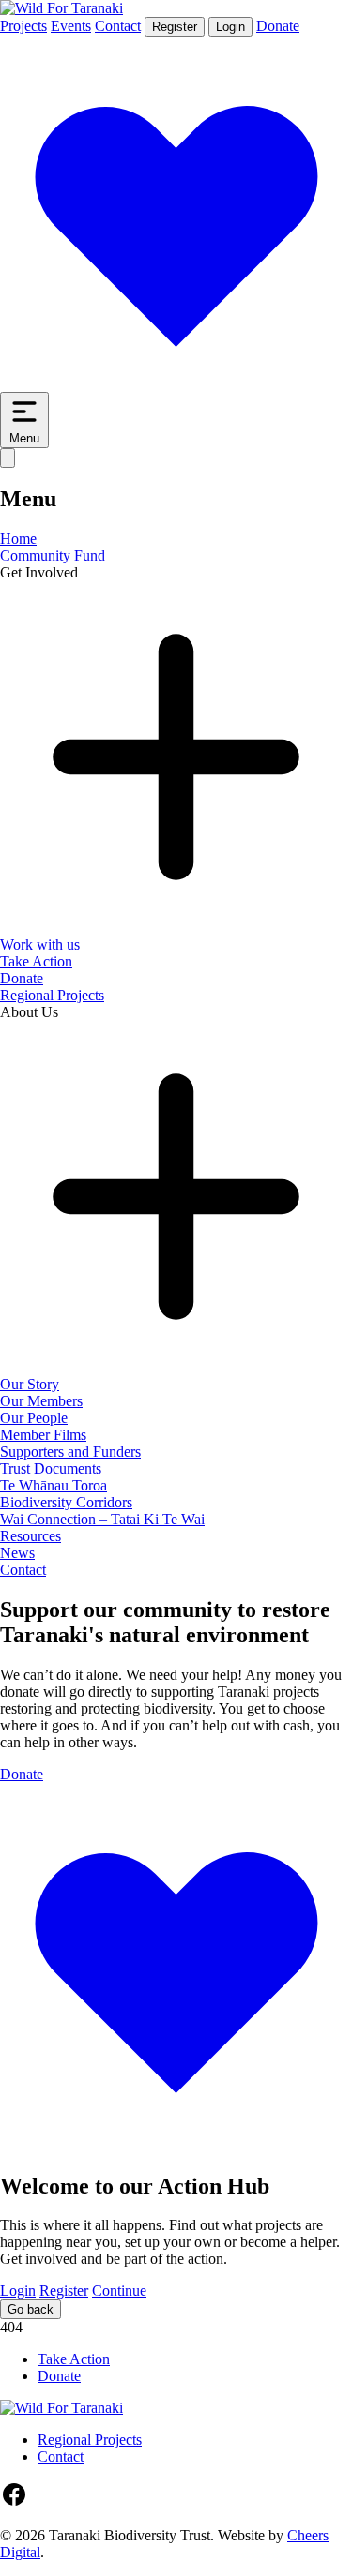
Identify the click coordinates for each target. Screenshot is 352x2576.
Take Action (36, 961)
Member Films (43, 1435)
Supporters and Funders (70, 1452)
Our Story (30, 1384)
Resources (31, 1536)
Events (71, 26)
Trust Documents (51, 1468)
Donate (22, 978)
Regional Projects (52, 995)
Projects (23, 26)
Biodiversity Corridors (66, 1502)
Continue (119, 2291)
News (17, 1553)
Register (175, 27)
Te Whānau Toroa (54, 1485)
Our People (34, 1418)
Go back (31, 2309)
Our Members (41, 1401)
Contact (118, 26)
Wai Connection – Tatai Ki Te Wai (102, 1519)
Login (230, 27)
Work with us (40, 944)
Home (18, 539)
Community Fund (53, 555)
